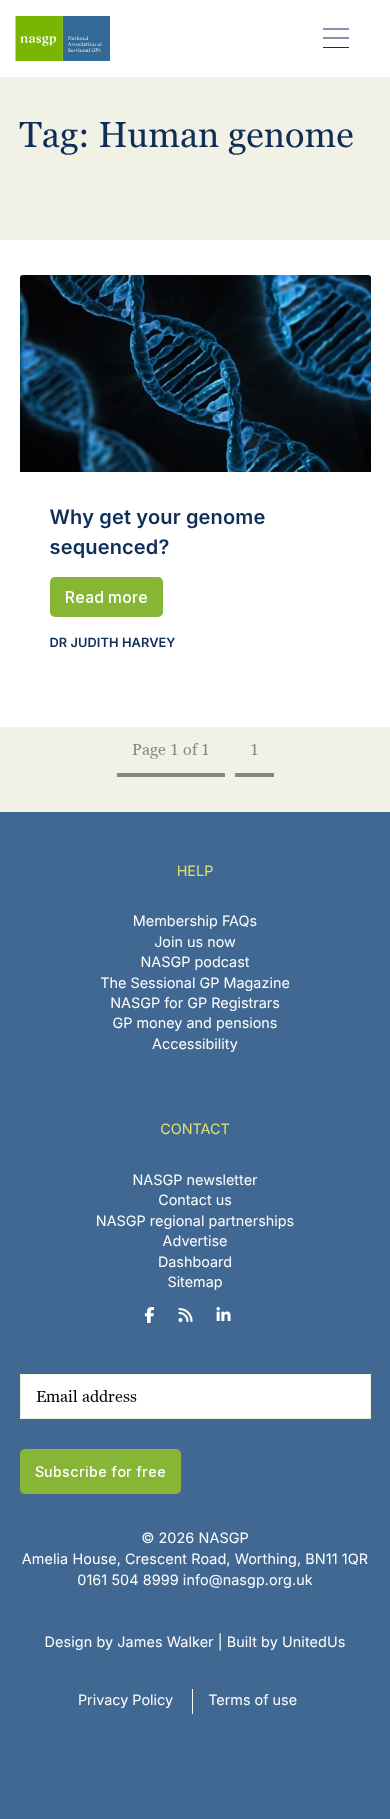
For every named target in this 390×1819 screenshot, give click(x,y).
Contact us (195, 1200)
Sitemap (194, 1282)
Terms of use (252, 1700)
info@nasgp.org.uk (248, 1580)
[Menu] (336, 37)
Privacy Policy (125, 1700)
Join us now (195, 942)
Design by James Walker (129, 1642)
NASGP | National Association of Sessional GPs (62, 38)
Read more (106, 597)
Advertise (195, 1241)
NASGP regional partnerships (195, 1221)
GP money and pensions (195, 1023)
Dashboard (195, 1262)
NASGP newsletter (195, 1180)
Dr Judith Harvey (113, 643)
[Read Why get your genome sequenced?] (195, 373)
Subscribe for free (100, 1471)
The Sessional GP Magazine (195, 983)
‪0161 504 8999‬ (127, 1580)
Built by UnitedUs (286, 1642)
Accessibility (195, 1044)
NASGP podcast (195, 962)
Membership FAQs (195, 921)
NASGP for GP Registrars (195, 1003)
